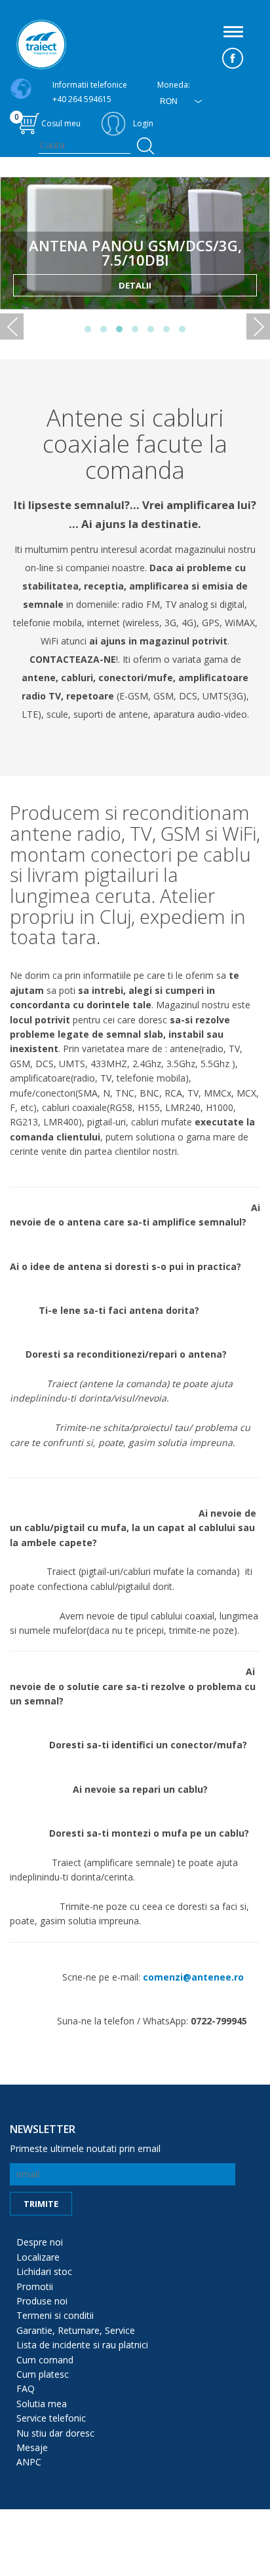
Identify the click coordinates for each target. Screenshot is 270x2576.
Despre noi (40, 2242)
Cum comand (45, 2360)
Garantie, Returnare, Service (76, 2330)
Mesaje (32, 2447)
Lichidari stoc (44, 2271)
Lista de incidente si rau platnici (82, 2345)
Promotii (35, 2286)
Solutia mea (42, 2404)
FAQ (26, 2389)
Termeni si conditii (55, 2315)
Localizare (38, 2257)
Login (143, 123)
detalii (135, 285)
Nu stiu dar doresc (55, 2433)
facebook (233, 58)
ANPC (29, 2462)
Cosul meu (48, 120)
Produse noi (42, 2301)
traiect (41, 44)
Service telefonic (51, 2418)
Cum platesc (43, 2374)
